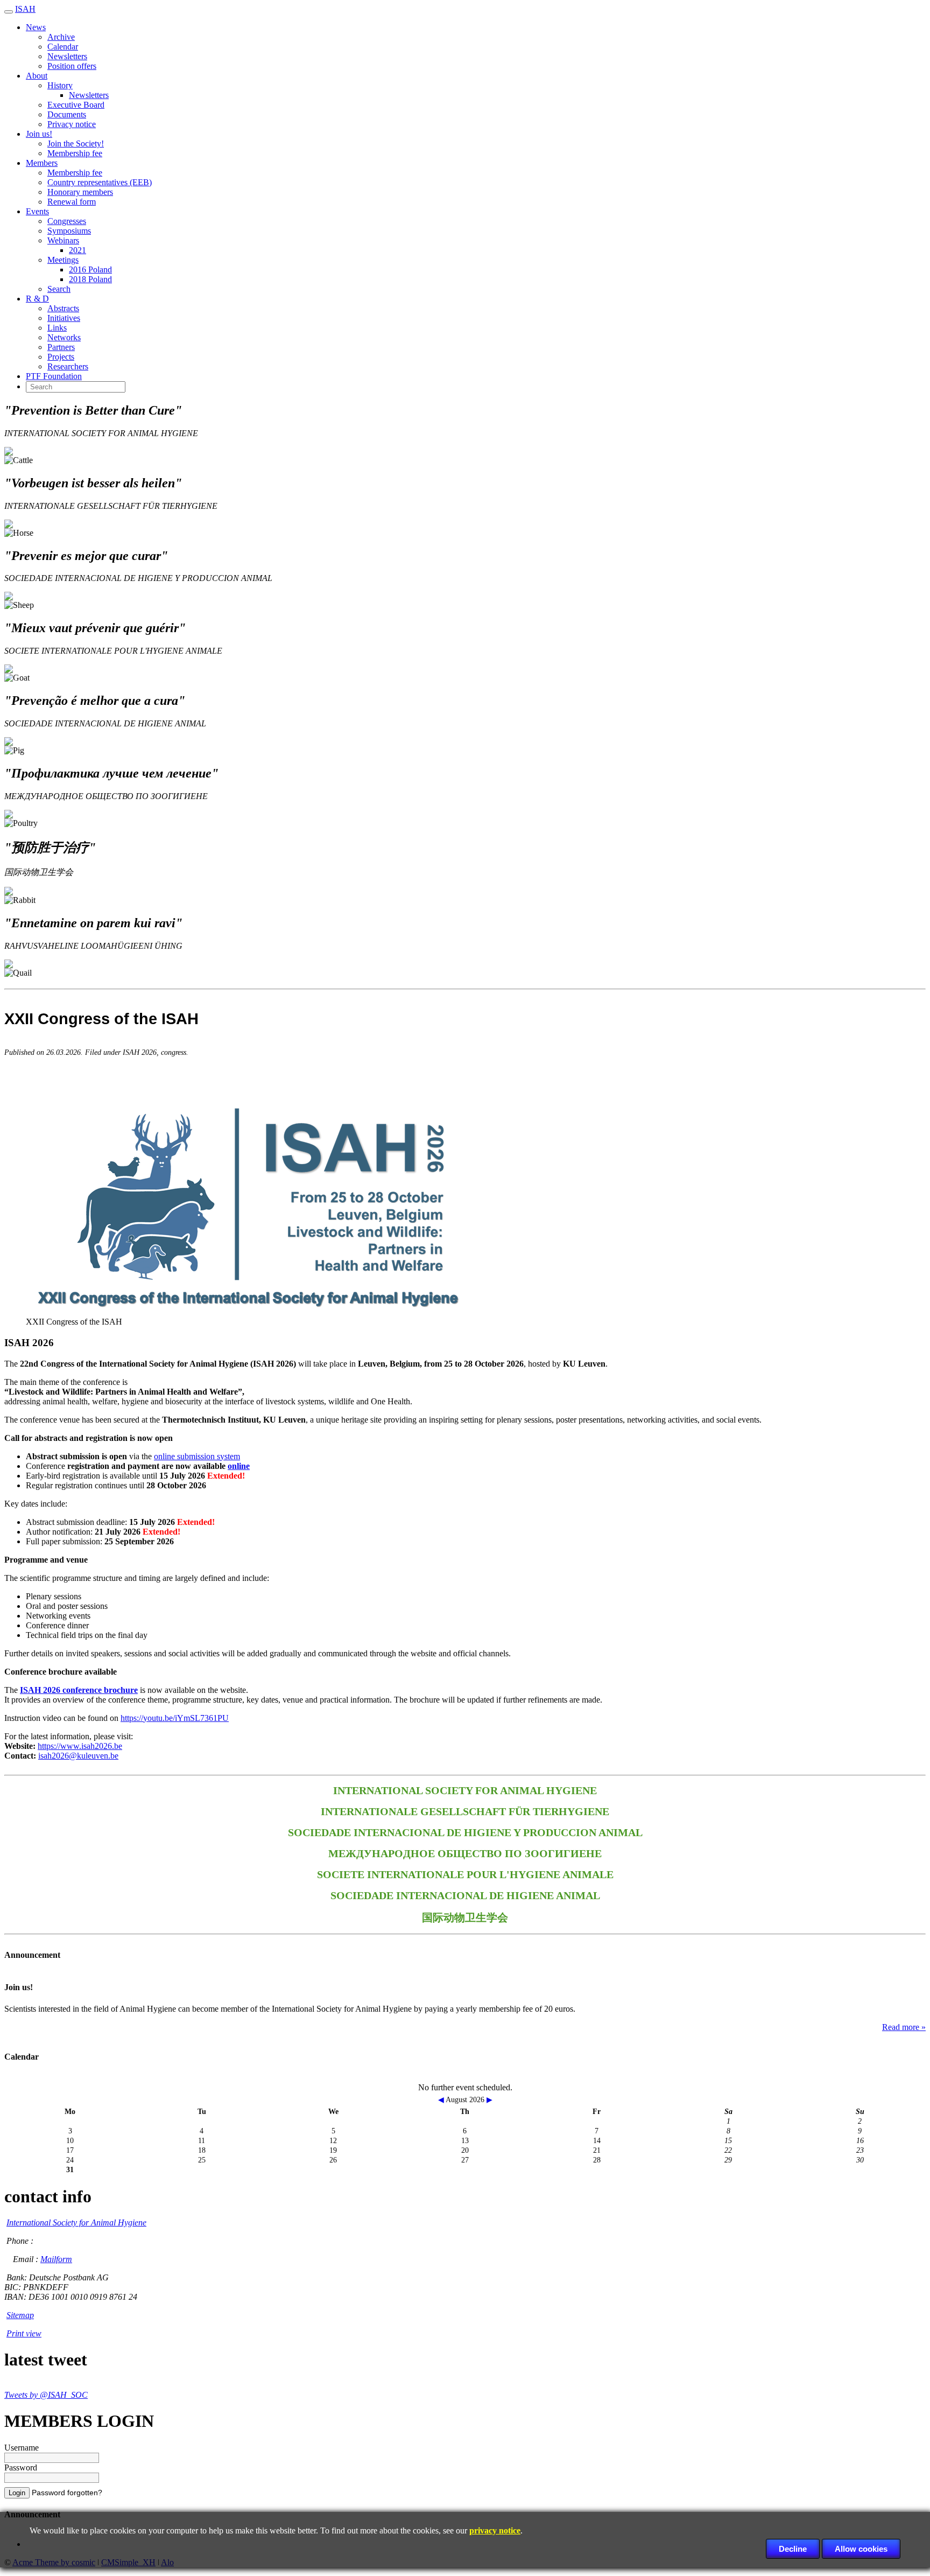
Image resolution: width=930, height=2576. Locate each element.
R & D (37, 299)
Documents (67, 114)
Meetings (63, 260)
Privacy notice (72, 124)
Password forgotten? (67, 2493)
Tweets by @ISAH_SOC (46, 2395)
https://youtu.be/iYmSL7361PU (175, 1718)
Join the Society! (76, 143)
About (37, 76)
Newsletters (67, 56)
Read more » (904, 2027)
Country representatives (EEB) (100, 182)
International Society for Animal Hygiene (76, 2222)
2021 (77, 250)
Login (17, 2493)
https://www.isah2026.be (80, 1746)
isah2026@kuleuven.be (78, 1756)
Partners (61, 347)
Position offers (72, 66)
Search (59, 289)
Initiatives (64, 318)
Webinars (63, 240)
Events (37, 211)
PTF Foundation (54, 376)
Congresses (67, 221)
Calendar (63, 47)
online (239, 1466)
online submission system (197, 1456)
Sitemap (20, 2315)
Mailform (56, 2259)
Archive (61, 37)
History (60, 85)
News (36, 27)
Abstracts (63, 308)
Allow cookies (861, 2549)
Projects (61, 357)
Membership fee (75, 153)
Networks (64, 337)
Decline (793, 2549)
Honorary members (80, 192)
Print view (24, 2333)
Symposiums (69, 231)
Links (57, 328)
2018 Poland (90, 279)
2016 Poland (90, 269)
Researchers (68, 366)
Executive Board (76, 105)
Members (42, 163)
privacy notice (495, 2530)
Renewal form (72, 202)
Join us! (39, 134)
